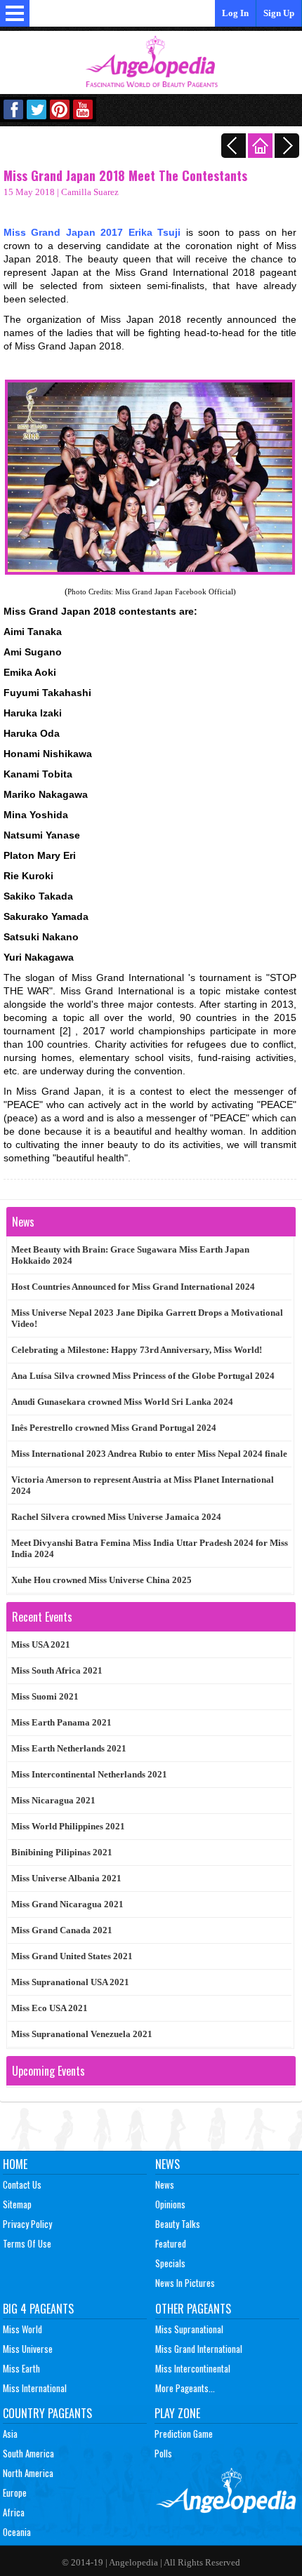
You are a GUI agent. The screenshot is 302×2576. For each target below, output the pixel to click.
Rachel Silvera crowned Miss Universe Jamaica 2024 (116, 1517)
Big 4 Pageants (38, 2309)
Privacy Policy (27, 2224)
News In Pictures (185, 2283)
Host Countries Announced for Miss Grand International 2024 (133, 1287)
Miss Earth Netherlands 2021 (69, 1748)
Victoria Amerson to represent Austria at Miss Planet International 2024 (143, 1485)
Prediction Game (184, 2434)
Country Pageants (47, 2413)
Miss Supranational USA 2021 (70, 1982)
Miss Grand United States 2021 (72, 1956)
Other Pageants (193, 2309)
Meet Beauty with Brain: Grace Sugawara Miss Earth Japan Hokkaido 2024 (130, 1255)
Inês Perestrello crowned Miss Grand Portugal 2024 (114, 1428)
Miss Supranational (189, 2329)
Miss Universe (28, 2349)
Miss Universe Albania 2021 (66, 1878)
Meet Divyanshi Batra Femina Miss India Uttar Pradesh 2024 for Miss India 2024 (150, 1548)
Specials (170, 2263)
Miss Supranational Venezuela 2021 (82, 2034)
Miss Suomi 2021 (45, 1696)
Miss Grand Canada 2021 (62, 1930)
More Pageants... (185, 2388)
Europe (15, 2492)
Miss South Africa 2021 (57, 1670)
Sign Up (279, 13)
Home (15, 2164)
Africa (14, 2512)
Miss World (22, 2329)
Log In (235, 13)
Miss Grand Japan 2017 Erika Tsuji (92, 232)
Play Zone (177, 2413)
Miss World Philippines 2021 (68, 1826)
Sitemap (17, 2204)
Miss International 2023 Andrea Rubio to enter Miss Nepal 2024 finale (149, 1454)
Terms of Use (27, 2243)
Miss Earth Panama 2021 (61, 1722)
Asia (10, 2434)
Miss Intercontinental (193, 2368)
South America (28, 2453)
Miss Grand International (199, 2349)
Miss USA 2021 (41, 1644)
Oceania (17, 2532)
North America (28, 2473)
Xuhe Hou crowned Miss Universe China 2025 (101, 1580)
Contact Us (22, 2184)
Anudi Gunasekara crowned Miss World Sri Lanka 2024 (122, 1402)
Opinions (170, 2204)
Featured (171, 2243)
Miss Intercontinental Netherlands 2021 (89, 1774)
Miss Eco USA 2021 (50, 2008)
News (168, 2164)
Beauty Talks (178, 2224)
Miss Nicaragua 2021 (53, 1800)
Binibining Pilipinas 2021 (62, 1852)
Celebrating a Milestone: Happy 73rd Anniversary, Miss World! (137, 1350)
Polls (163, 2453)
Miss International (35, 2388)
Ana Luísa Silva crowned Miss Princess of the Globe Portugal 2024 (143, 1376)
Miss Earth (21, 2368)
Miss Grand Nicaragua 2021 (67, 1904)
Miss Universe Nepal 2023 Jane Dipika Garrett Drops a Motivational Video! (147, 1318)
